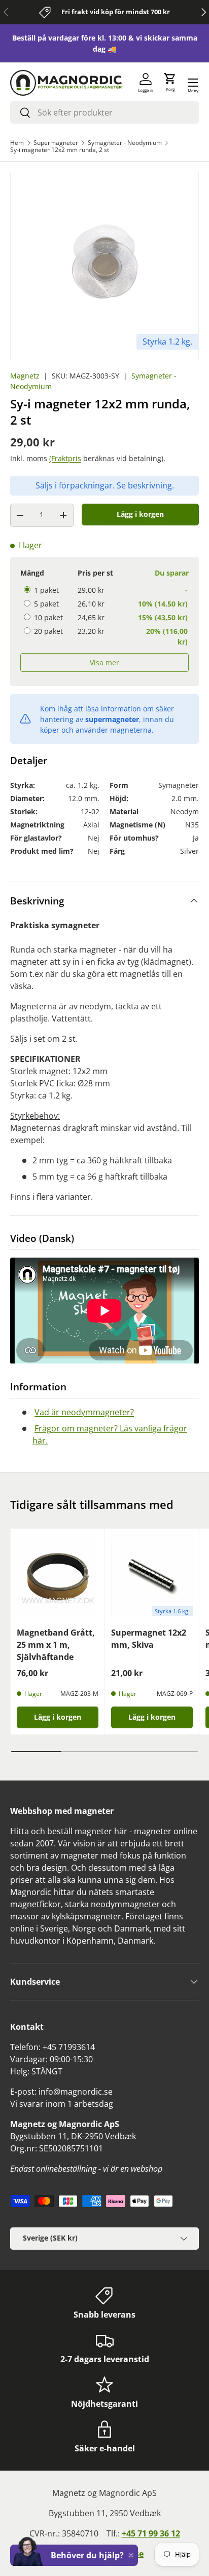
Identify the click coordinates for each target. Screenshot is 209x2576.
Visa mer (104, 662)
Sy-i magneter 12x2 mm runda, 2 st (60, 150)
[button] (170, 83)
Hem (17, 143)
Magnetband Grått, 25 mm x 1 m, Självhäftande (56, 1645)
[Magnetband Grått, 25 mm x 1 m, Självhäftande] (58, 1576)
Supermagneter (56, 143)
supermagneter (112, 719)
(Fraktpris (65, 458)
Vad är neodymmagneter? (84, 1412)
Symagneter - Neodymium (125, 143)
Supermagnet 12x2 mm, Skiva (149, 1639)
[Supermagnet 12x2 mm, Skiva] (152, 1576)
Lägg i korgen (140, 514)
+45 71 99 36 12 (151, 2533)
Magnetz (25, 376)
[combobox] (104, 112)
